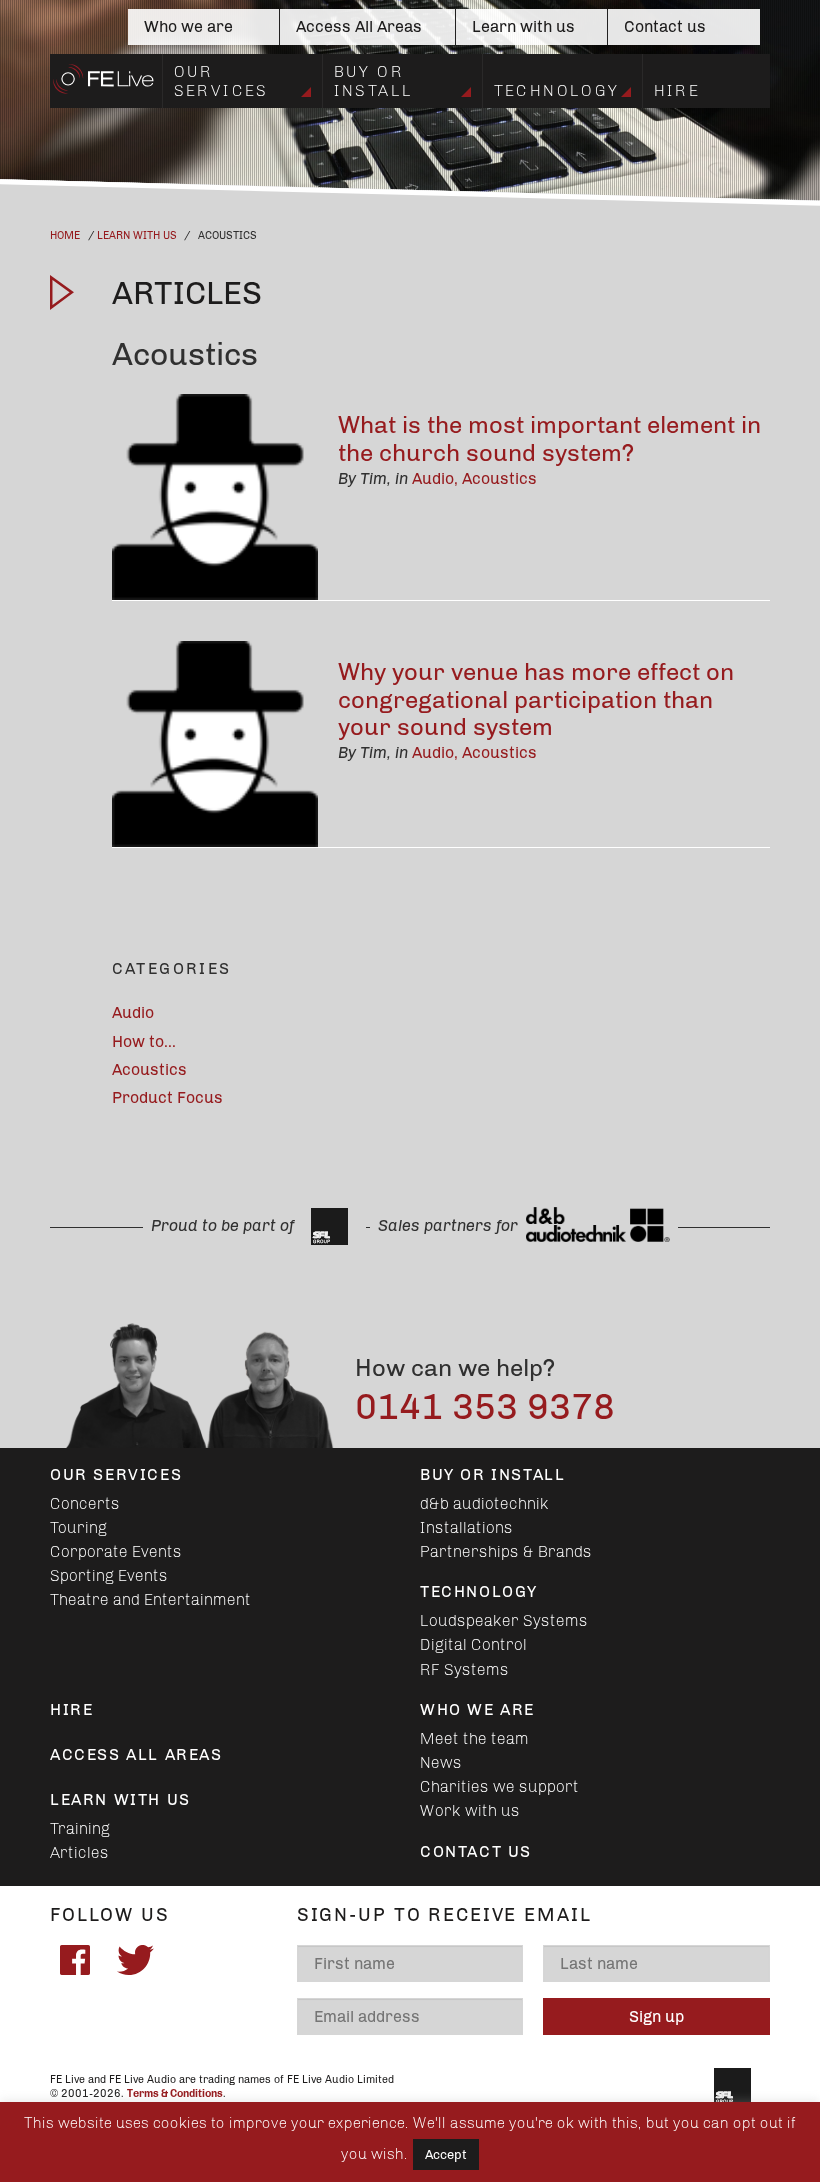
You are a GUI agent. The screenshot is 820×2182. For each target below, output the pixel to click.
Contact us (665, 26)
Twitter (135, 1960)
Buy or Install (374, 80)
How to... (144, 1041)
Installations (466, 1527)
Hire (677, 90)
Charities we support (499, 1786)
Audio (433, 478)
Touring (78, 1527)
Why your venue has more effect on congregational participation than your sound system (536, 699)
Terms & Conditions (175, 2093)
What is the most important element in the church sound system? (549, 438)
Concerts (85, 1503)
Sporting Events (109, 1575)
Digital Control (473, 1644)
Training (80, 1828)
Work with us (470, 1810)
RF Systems (464, 1669)
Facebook (75, 1960)
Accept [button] (446, 2154)
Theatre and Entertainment (150, 1599)
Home (65, 235)
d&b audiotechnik (484, 1503)
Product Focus (167, 1097)
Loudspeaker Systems (504, 1620)
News (441, 1762)
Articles (79, 1852)
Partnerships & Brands (506, 1551)
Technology (557, 90)
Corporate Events (116, 1551)
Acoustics (499, 478)
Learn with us (523, 26)
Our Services (221, 80)
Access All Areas (359, 26)
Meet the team (474, 1738)
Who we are (188, 26)
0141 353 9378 (485, 1406)
